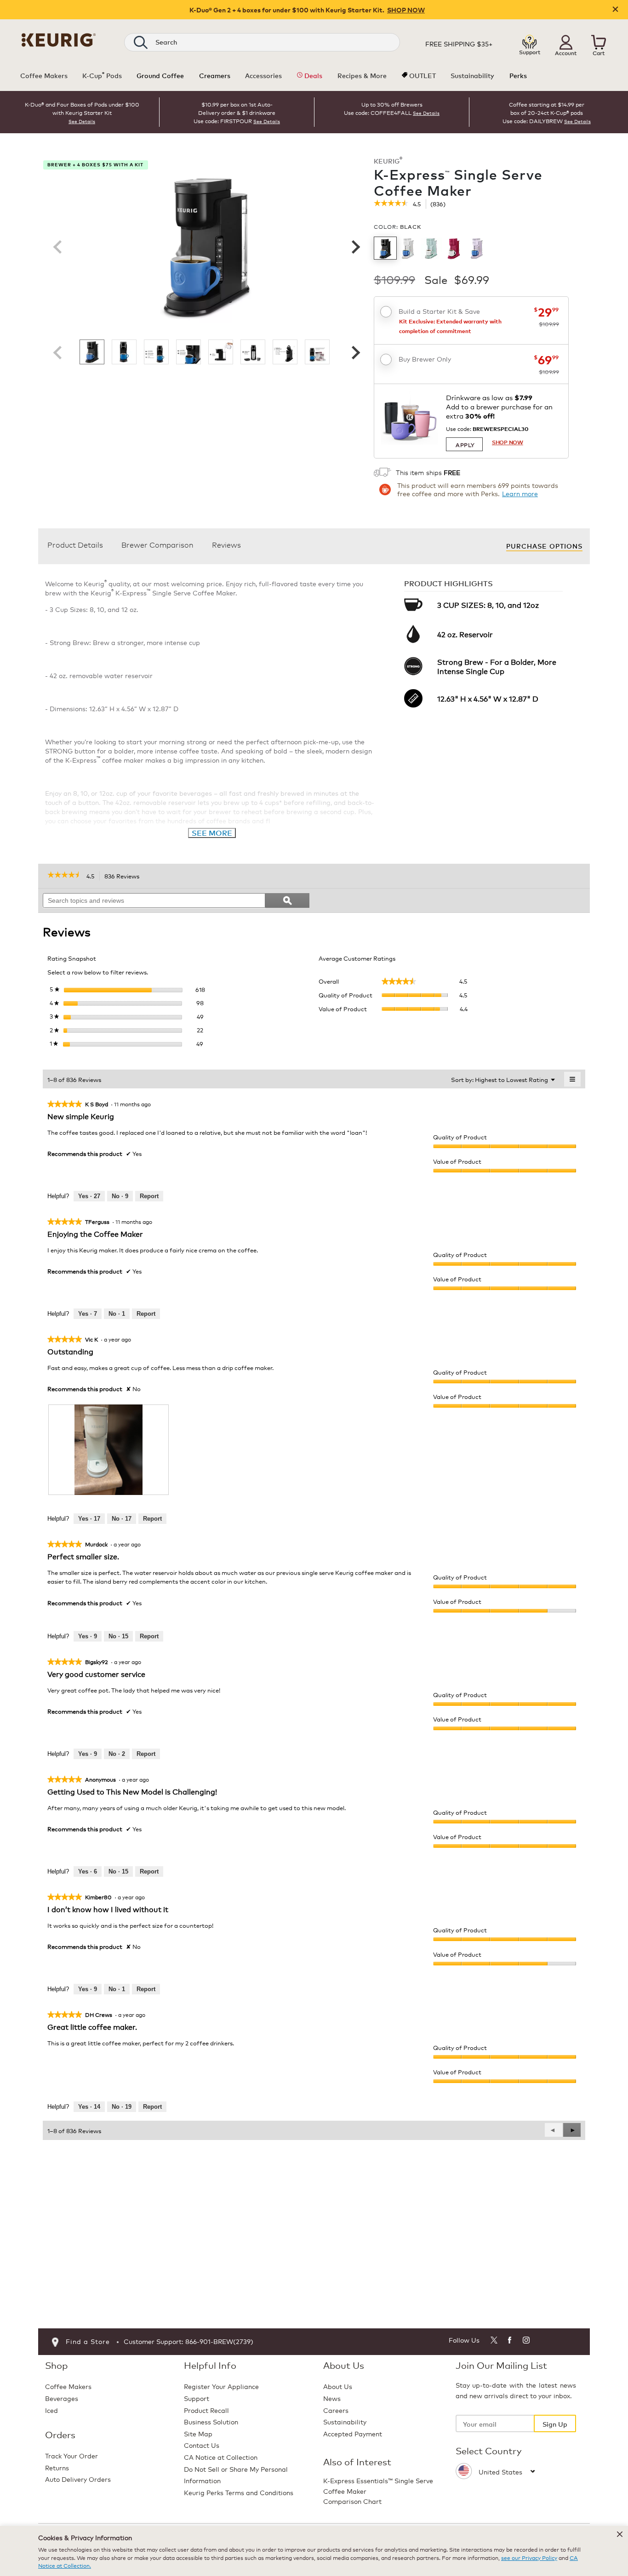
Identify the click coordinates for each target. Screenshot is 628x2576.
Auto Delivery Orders (78, 2479)
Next (354, 247)
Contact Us (202, 2445)
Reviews (226, 544)
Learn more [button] (520, 493)
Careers (336, 2410)
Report (149, 1196)
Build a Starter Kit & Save (439, 311)
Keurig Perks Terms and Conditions (239, 2492)
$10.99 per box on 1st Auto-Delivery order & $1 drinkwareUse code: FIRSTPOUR (234, 112)
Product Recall (206, 2410)
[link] (391, 204)
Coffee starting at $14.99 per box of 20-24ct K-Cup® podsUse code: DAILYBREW (543, 112)
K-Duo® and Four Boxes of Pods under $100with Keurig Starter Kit (82, 108)
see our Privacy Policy (529, 2557)
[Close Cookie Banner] (620, 2534)
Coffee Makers (68, 2386)
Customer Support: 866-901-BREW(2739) (188, 2341)
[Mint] (431, 248)
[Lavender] (477, 248)
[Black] (385, 248)
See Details (82, 121)
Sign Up (555, 2424)
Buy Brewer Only (425, 359)
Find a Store (88, 2341)
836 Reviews (124, 877)
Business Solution (211, 2421)
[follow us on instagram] (527, 2341)
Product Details (75, 544)
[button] (566, 42)
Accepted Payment (353, 2433)
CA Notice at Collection (221, 2457)
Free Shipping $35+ (459, 44)
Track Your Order (71, 2455)
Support (197, 2398)
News (332, 2398)
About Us (338, 2386)
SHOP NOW (406, 10)
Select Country (489, 2451)
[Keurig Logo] (59, 38)
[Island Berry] (454, 248)
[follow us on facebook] (510, 2341)
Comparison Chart (352, 2501)
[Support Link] (530, 42)
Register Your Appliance (221, 2386)
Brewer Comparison (157, 544)
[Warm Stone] (408, 248)
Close (615, 10)
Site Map (198, 2433)
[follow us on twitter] (494, 2341)
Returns (57, 2467)
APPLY (465, 444)
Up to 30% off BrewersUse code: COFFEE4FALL (383, 108)
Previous (57, 247)
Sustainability (345, 2421)
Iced (51, 2410)
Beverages (62, 2398)
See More (212, 833)
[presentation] (108, 1450)
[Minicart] (599, 42)
